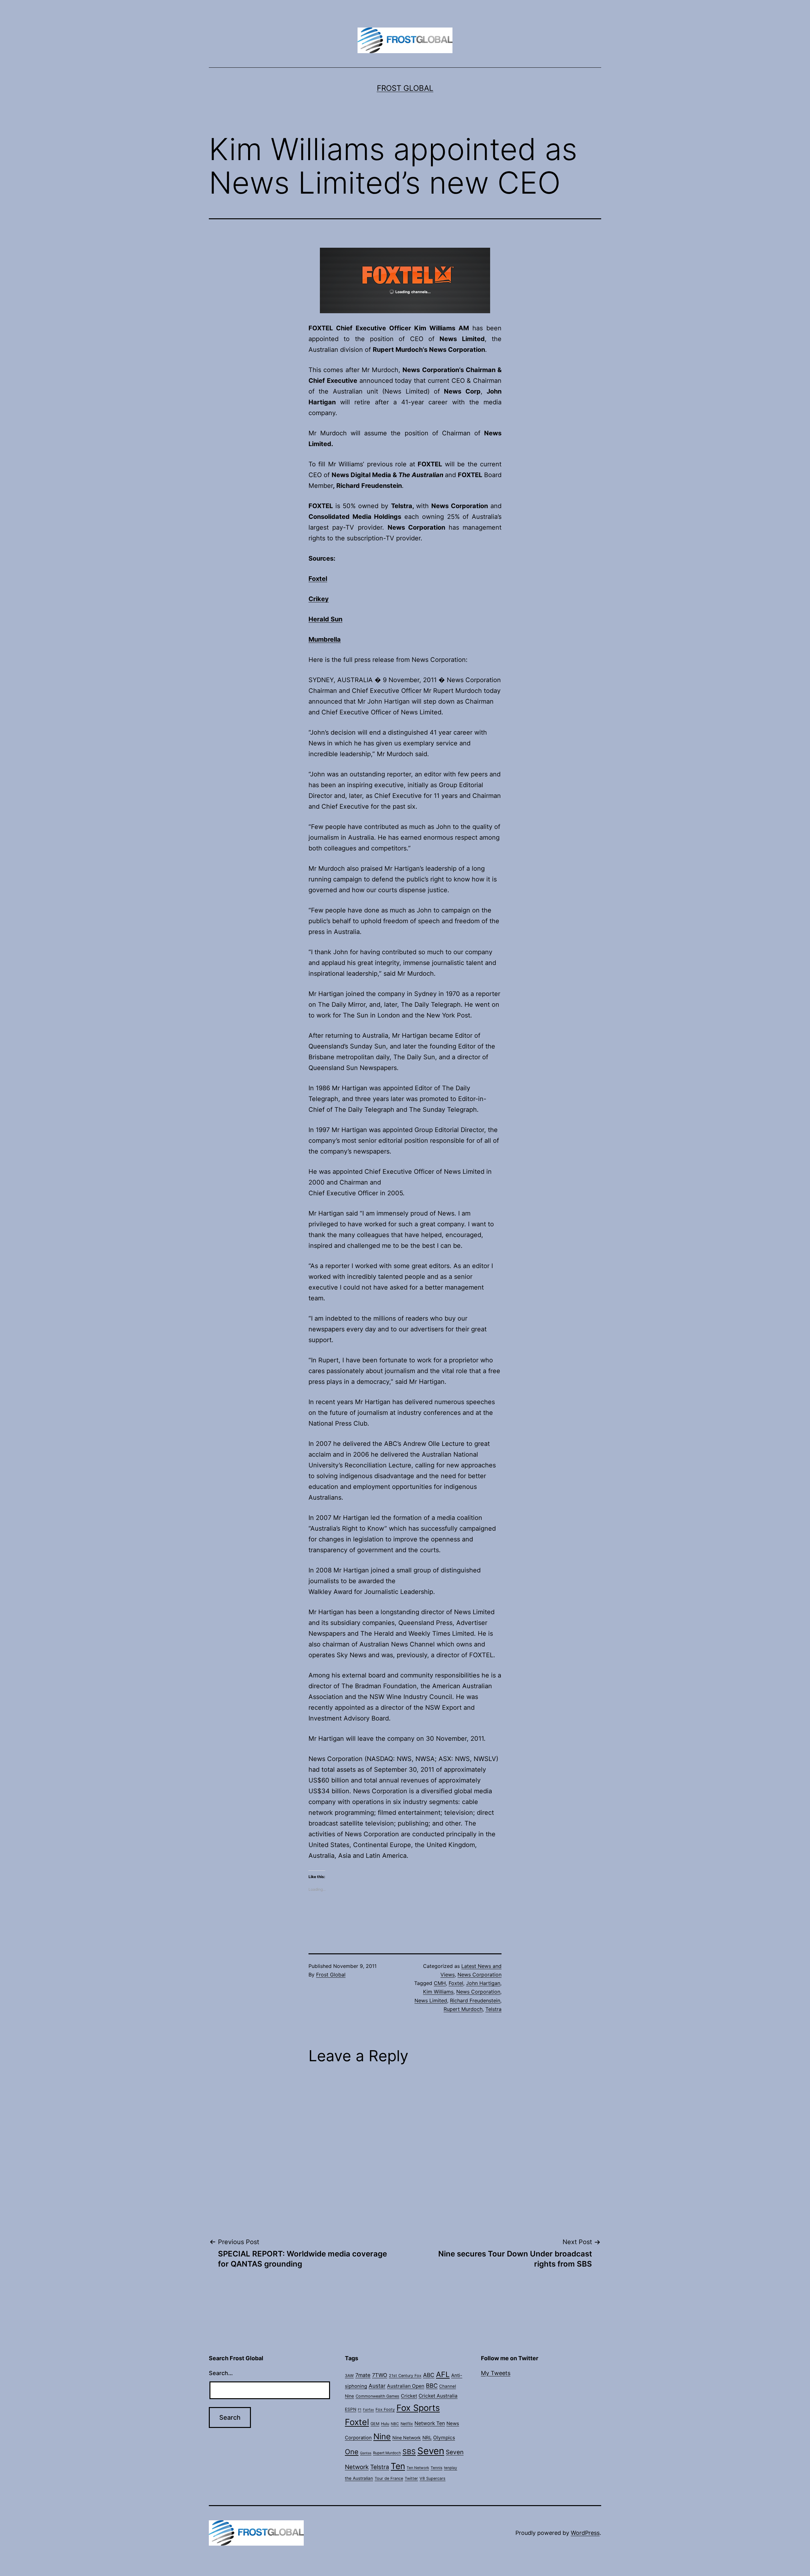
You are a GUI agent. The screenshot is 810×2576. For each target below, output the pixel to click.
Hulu (385, 2424)
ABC (429, 2375)
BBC (432, 2386)
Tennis (436, 2468)
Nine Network (407, 2438)
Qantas (366, 2453)
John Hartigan (483, 1983)
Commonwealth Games (377, 2396)
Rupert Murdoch (463, 2009)
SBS (409, 2452)
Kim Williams (438, 1992)
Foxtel (456, 1983)
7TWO (380, 2375)
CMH (440, 1983)
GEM (375, 2424)
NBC (395, 2424)
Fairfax (368, 2410)
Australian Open (406, 2386)
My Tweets (496, 2373)
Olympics (444, 2438)
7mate (363, 2375)
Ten (398, 2466)
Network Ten (430, 2423)
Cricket (409, 2396)
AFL (443, 2374)
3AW (349, 2376)
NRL (427, 2438)
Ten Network (418, 2468)
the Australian (359, 2478)
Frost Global (405, 88)
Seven (431, 2451)
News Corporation (480, 1975)
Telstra (493, 2009)
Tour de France (389, 2478)
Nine (382, 2436)
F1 (360, 2410)
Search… (221, 2373)
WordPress (585, 2533)
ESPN (351, 2409)
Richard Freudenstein (475, 2000)
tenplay (451, 2468)
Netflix (407, 2424)
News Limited (431, 2000)
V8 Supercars (433, 2478)
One (352, 2452)
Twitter (411, 2478)
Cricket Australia (438, 2396)
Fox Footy (385, 2409)
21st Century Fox (405, 2376)
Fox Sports (418, 2408)
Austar (377, 2386)
